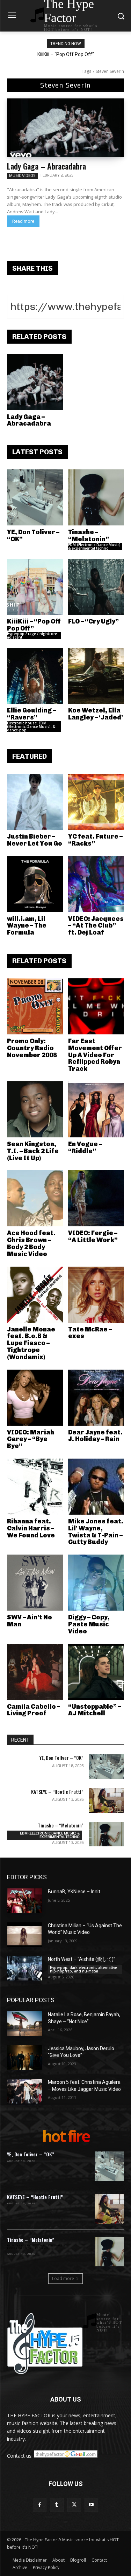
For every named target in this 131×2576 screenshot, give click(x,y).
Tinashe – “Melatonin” (89, 536)
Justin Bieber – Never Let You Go (35, 840)
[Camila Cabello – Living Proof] (35, 1672)
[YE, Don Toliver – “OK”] (35, 497)
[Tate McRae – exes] (96, 1295)
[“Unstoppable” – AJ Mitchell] (96, 1672)
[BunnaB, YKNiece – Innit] (25, 1901)
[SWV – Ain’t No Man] (35, 1583)
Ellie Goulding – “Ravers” (31, 714)
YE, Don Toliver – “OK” (33, 536)
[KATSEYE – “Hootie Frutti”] (107, 1800)
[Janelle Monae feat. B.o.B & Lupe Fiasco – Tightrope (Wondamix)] (35, 1295)
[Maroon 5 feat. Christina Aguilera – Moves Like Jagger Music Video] (25, 2091)
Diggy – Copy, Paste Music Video (89, 1624)
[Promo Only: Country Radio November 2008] (35, 1006)
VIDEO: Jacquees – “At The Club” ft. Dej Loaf (96, 926)
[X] (74, 2505)
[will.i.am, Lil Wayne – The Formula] (35, 884)
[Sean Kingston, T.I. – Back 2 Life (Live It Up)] (35, 1109)
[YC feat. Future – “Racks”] (96, 802)
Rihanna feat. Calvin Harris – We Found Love (31, 1528)
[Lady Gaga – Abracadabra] (65, 128)
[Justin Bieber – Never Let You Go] (35, 802)
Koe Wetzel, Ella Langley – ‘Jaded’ (96, 714)
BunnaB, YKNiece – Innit (74, 1892)
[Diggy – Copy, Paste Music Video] (96, 1583)
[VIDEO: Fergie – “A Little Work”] (96, 1198)
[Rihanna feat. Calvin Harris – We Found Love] (35, 1487)
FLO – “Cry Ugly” (93, 621)
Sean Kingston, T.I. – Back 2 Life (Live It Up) (33, 1151)
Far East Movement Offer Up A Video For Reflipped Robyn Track (95, 1055)
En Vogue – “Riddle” (85, 1148)
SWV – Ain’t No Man (30, 1621)
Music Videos (22, 175)
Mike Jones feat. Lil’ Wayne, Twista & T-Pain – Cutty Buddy (96, 1532)
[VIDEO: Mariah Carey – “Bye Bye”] (35, 1398)
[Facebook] (40, 2505)
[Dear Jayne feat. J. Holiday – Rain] (96, 1398)
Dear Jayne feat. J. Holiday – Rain (95, 1436)
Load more (63, 2278)
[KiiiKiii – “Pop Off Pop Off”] (35, 587)
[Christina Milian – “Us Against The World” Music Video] (25, 1935)
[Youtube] (91, 2505)
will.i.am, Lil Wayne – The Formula (27, 926)
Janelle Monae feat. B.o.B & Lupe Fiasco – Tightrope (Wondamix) (31, 1343)
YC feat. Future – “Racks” (95, 840)
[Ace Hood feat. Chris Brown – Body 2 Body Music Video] (35, 1198)
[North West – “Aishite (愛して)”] (25, 1968)
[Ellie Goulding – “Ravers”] (35, 676)
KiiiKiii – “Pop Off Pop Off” (66, 54)
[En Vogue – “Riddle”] (96, 1109)
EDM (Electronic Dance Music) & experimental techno (94, 546)
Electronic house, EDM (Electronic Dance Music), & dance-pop (31, 726)
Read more (23, 221)
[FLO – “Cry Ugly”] (96, 587)
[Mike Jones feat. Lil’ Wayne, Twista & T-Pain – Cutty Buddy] (96, 1487)
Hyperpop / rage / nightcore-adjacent (33, 635)
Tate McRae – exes (90, 1333)
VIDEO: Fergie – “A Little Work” (93, 1237)
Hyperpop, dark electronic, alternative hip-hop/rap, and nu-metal (83, 1969)
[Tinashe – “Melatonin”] (96, 497)
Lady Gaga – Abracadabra (46, 166)
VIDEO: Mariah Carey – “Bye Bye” (31, 1439)
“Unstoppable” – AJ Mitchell (94, 1710)
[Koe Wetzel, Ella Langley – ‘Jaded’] (96, 676)
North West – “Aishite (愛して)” (82, 1959)
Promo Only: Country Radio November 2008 (32, 1048)
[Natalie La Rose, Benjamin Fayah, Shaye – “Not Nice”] (25, 2024)
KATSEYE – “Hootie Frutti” (57, 1792)
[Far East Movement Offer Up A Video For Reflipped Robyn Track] (96, 1006)
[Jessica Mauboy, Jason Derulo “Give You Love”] (25, 2058)
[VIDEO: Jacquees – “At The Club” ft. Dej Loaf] (96, 884)
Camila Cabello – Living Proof (34, 1710)
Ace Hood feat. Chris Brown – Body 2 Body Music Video (31, 1243)
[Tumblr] (57, 2505)
